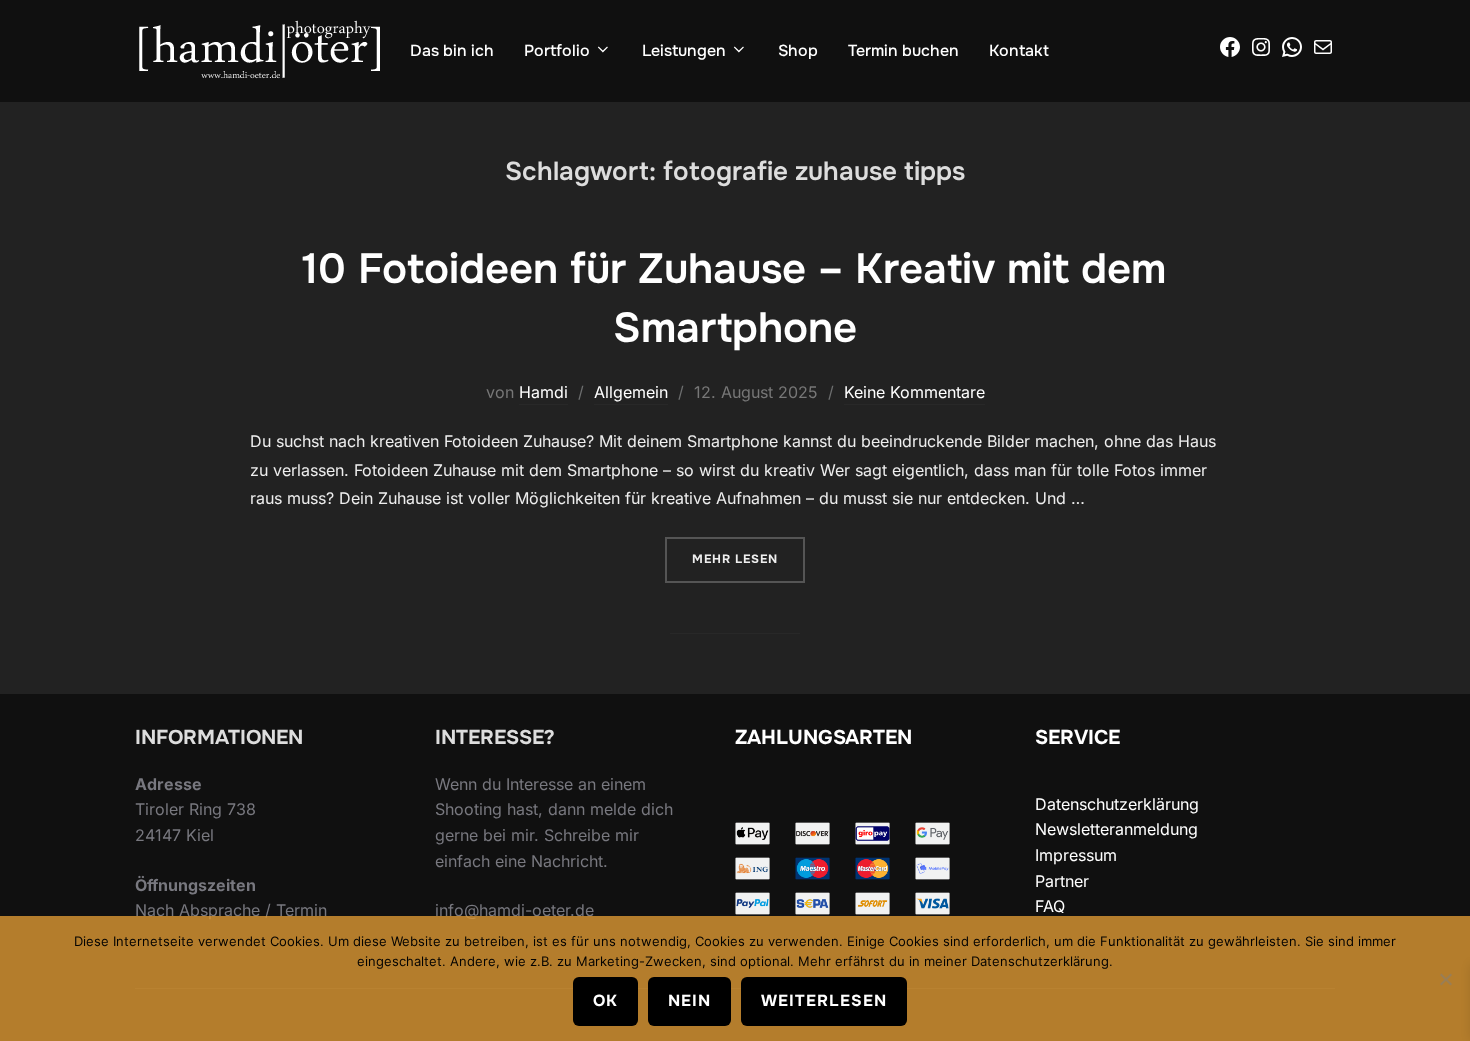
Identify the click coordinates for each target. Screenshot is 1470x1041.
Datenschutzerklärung (1117, 804)
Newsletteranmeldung (1116, 829)
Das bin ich (452, 50)
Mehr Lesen (748, 558)
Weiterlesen (824, 1000)
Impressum (1076, 855)
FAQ (1050, 906)
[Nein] (1445, 979)
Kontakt (1019, 50)
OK (605, 1000)
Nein (689, 1000)
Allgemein (631, 392)
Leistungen (684, 50)
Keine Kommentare (914, 392)
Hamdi (543, 392)
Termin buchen (903, 50)
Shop (798, 50)
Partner (1062, 881)
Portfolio (557, 50)
